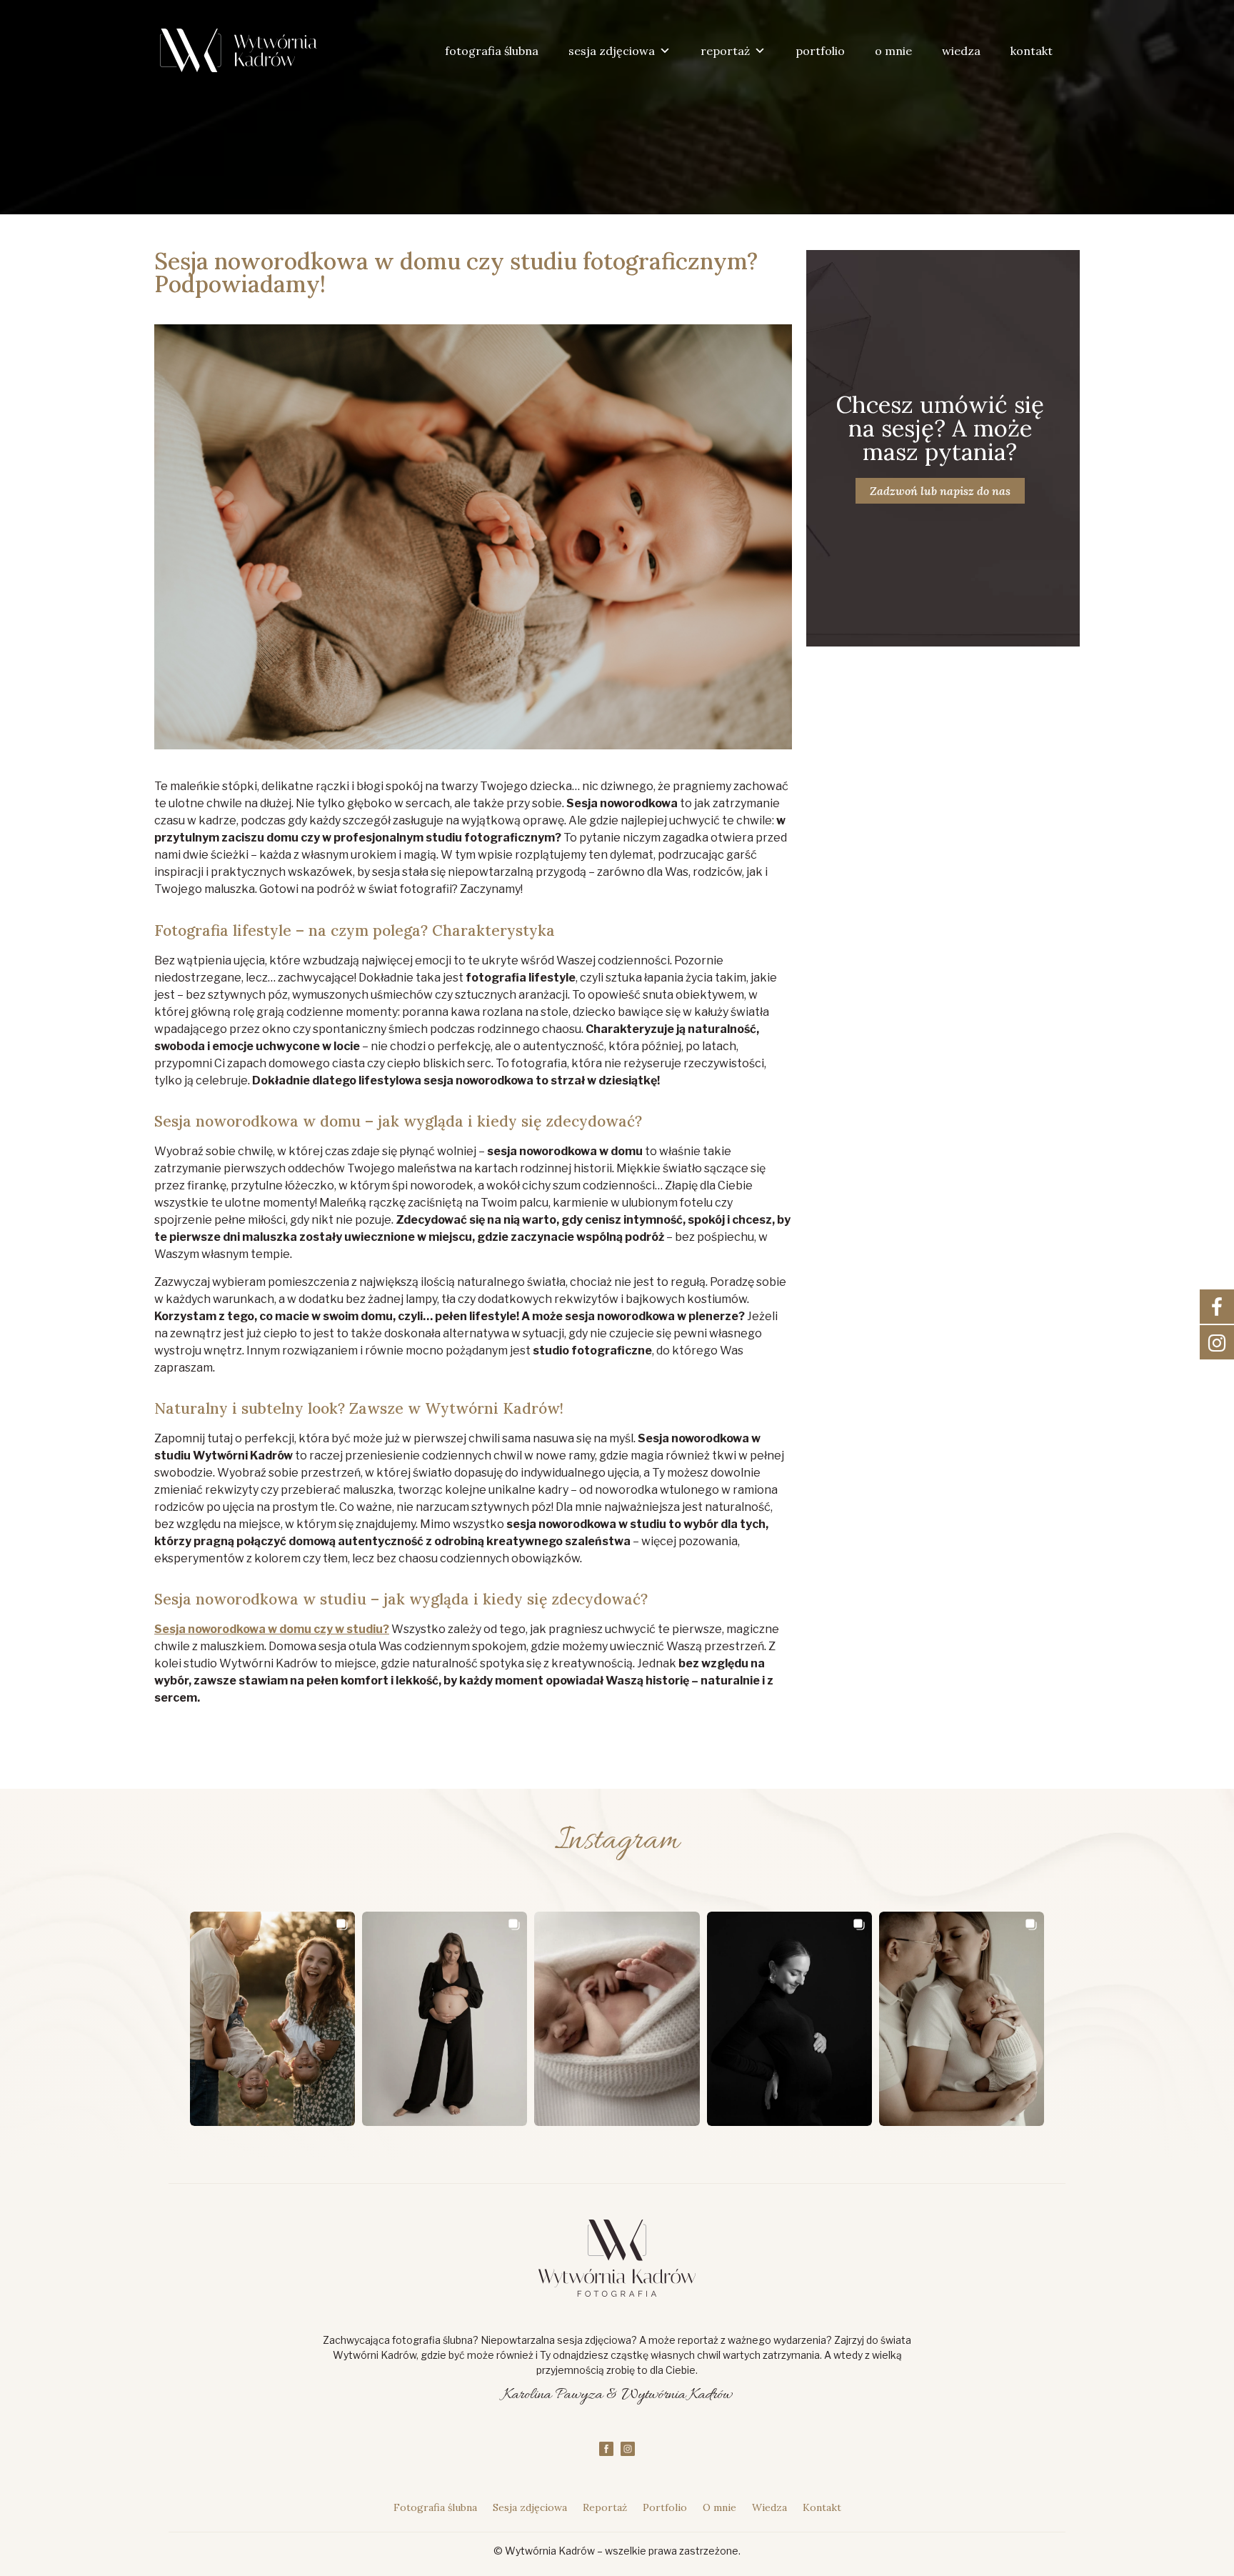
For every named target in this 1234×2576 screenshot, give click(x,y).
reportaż (725, 51)
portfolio (820, 51)
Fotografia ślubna (435, 2507)
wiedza (961, 51)
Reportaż (605, 2507)
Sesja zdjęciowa (530, 2507)
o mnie (893, 51)
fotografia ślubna (492, 51)
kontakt (1032, 51)
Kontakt (822, 2507)
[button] (272, 2019)
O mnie (719, 2507)
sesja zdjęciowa (612, 51)
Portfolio (665, 2507)
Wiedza (769, 2507)
